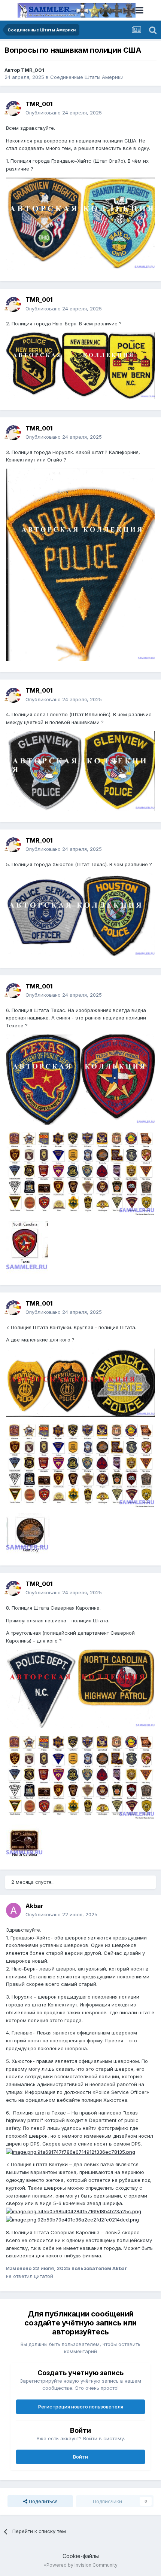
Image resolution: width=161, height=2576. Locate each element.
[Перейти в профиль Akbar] (13, 1910)
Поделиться (42, 2501)
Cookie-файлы (81, 2556)
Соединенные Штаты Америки (87, 77)
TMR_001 (33, 70)
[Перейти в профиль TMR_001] (13, 108)
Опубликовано (64, 113)
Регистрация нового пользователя (81, 2407)
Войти (80, 2457)
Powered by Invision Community (82, 2565)
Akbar (34, 1906)
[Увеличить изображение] (71, 2152)
